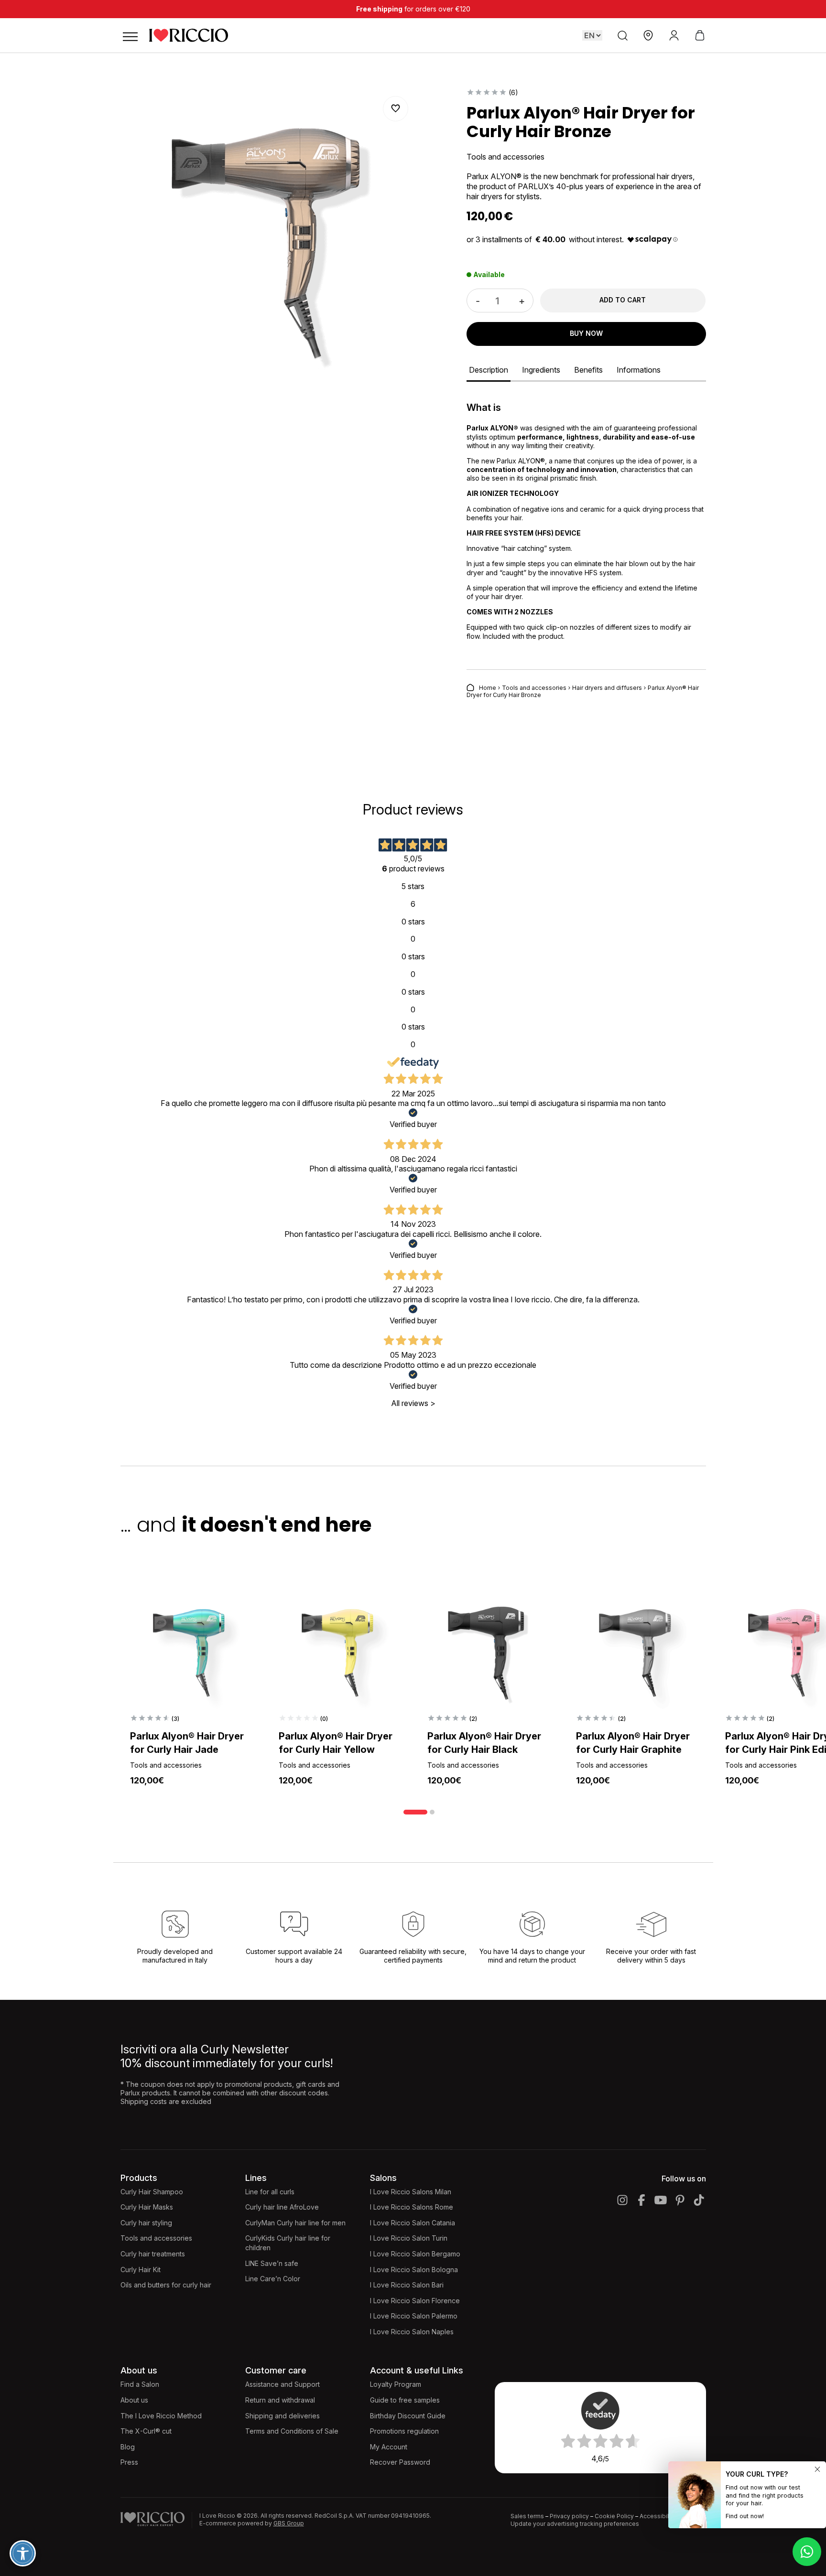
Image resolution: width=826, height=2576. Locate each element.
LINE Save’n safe (272, 2263)
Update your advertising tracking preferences (575, 2524)
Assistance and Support (283, 2384)
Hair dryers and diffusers (607, 688)
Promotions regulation (404, 2431)
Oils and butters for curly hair (166, 2285)
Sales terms (527, 2516)
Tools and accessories (534, 688)
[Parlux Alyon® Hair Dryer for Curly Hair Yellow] (339, 1651)
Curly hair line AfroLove (282, 2207)
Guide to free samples (405, 2400)
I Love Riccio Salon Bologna (414, 2270)
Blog (128, 2447)
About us (134, 2400)
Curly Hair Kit (141, 2270)
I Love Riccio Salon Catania (413, 2223)
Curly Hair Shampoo (152, 2192)
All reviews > (413, 1403)
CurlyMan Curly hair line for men (295, 2223)
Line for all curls (270, 2192)
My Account (389, 2447)
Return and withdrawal (280, 2400)
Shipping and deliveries (283, 2416)
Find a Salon (140, 2384)
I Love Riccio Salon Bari (407, 2285)
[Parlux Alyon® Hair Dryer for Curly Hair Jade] (190, 1651)
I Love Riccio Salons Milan (411, 2192)
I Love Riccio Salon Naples (412, 2332)
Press (129, 2462)
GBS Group (289, 2523)
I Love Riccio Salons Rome (412, 2207)
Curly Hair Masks (147, 2207)
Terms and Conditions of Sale (292, 2431)
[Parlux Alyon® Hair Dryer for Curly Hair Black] (487, 1651)
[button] (396, 109)
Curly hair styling (146, 2223)
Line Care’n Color (273, 2279)
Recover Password (400, 2462)
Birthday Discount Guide (408, 2416)
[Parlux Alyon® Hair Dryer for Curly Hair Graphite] (636, 1651)
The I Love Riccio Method (161, 2416)
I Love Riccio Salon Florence (415, 2301)
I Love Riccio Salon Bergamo (415, 2254)
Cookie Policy (614, 2516)
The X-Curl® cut (146, 2431)
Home (488, 688)
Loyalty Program (396, 2384)
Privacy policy (569, 2516)
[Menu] (130, 35)
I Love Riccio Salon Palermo (414, 2316)
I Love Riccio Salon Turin (409, 2238)
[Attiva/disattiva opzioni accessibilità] (23, 2553)
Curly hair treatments (153, 2254)
